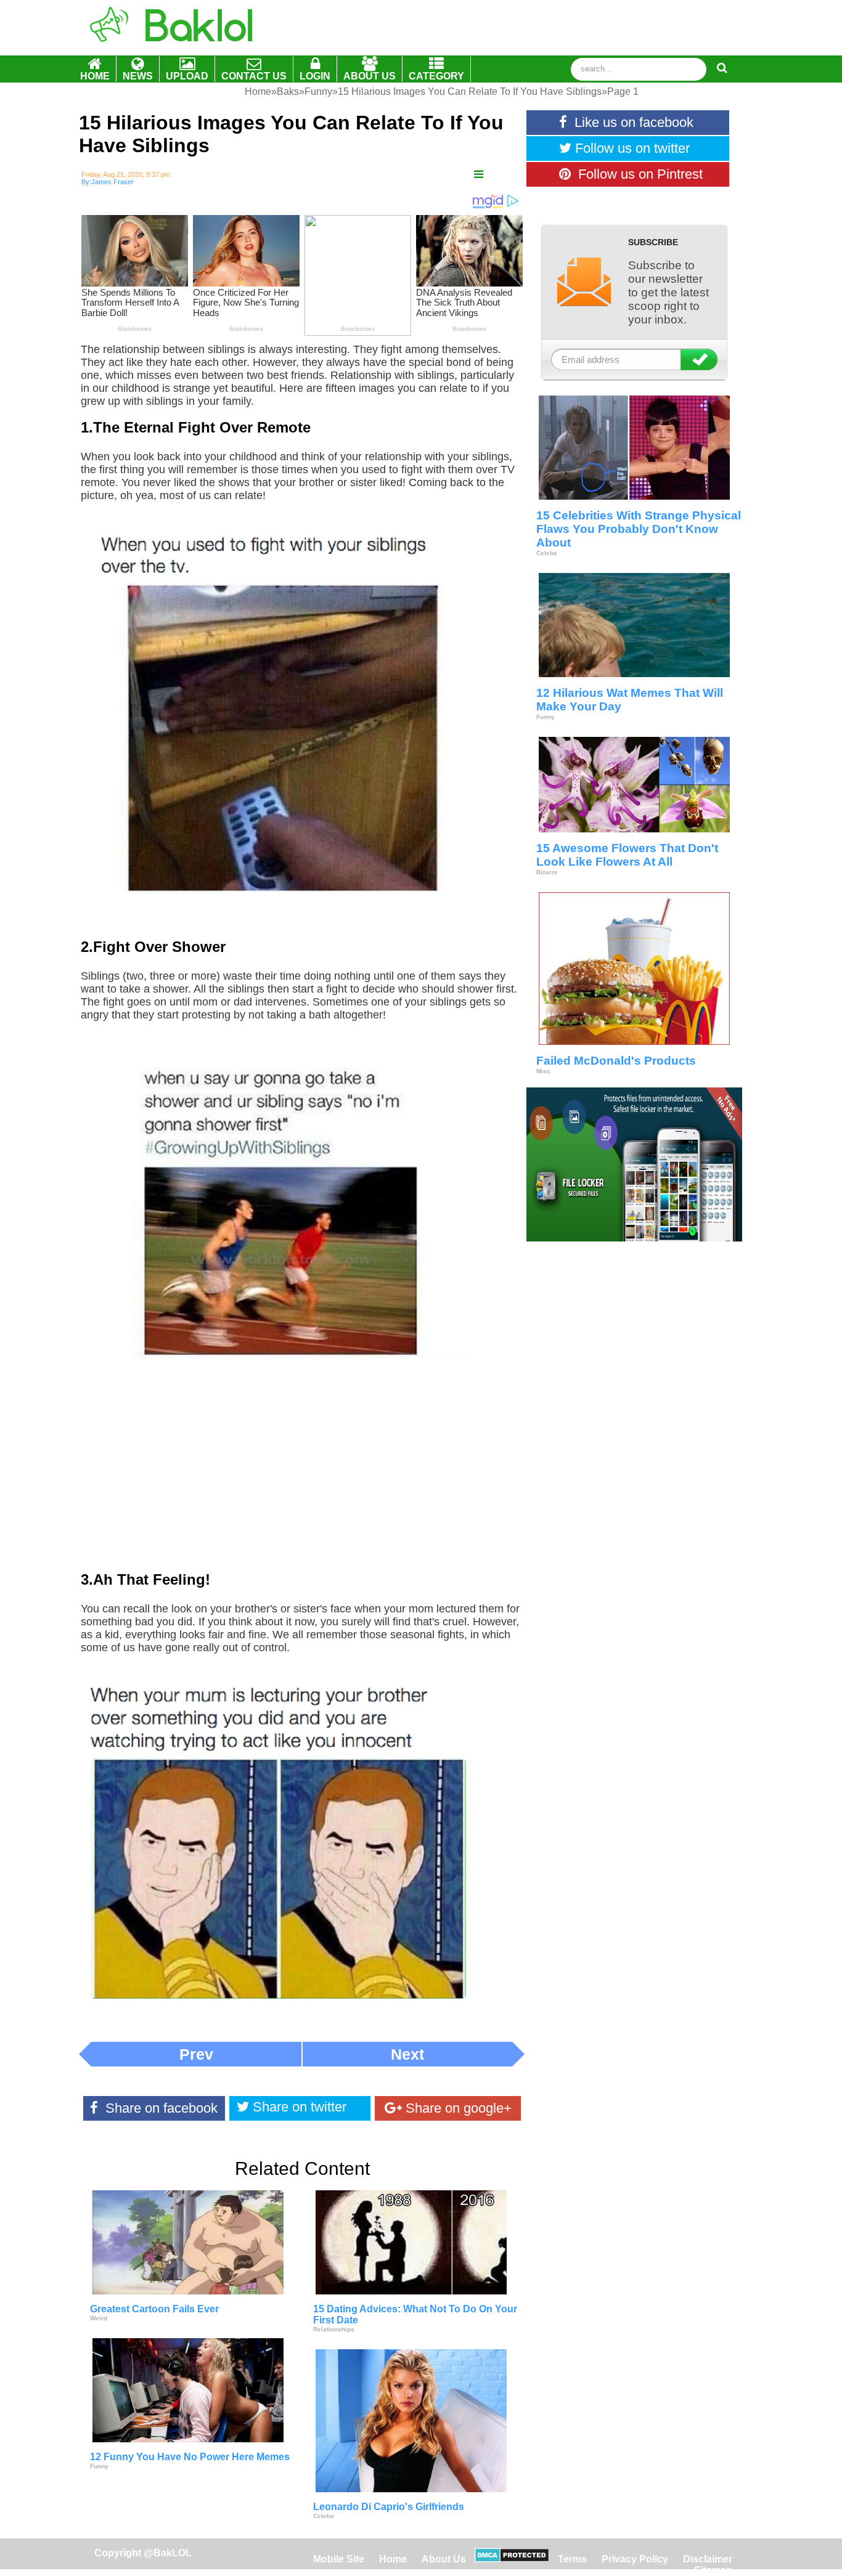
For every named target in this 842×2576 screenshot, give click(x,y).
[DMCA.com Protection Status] (512, 2559)
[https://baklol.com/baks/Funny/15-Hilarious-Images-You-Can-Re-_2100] (479, 175)
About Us (444, 2559)
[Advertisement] (302, 1474)
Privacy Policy (635, 2559)
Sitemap (713, 2570)
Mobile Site (339, 2559)
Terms (572, 2559)
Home (394, 2559)
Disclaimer (708, 2559)
